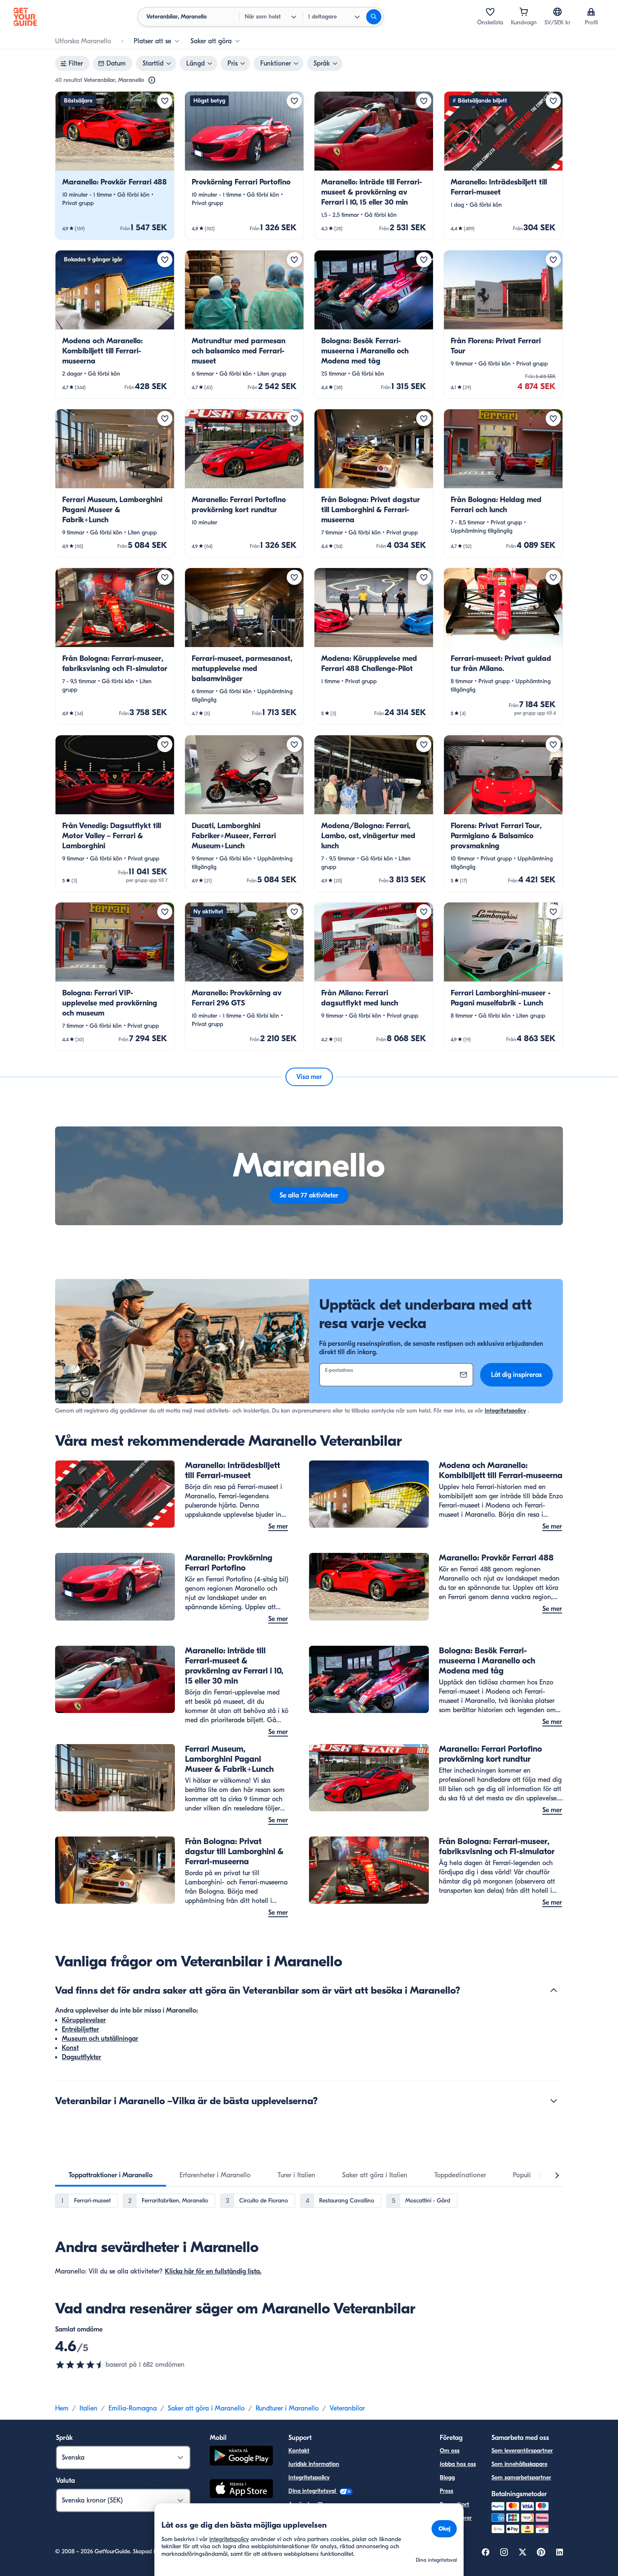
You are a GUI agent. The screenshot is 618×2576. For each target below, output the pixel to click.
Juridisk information (314, 2464)
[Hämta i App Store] (241, 2490)
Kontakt (299, 2451)
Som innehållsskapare (519, 2464)
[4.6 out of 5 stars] (80, 2365)
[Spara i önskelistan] (165, 101)
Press (446, 2491)
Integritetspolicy (505, 1411)
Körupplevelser (84, 2020)
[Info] (152, 80)
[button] (115, 166)
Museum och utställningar (100, 2039)
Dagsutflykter (82, 2057)
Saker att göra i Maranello (206, 2408)
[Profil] (591, 12)
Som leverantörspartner (522, 2451)
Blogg (447, 2477)
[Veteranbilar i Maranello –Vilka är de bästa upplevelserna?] (554, 2101)
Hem (62, 2408)
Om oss (450, 2451)
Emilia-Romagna (133, 2408)
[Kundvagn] (524, 12)
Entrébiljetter (81, 2029)
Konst (70, 2048)
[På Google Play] (241, 2457)
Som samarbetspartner (521, 2477)
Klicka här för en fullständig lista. (213, 2271)
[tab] (111, 2175)
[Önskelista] (490, 12)
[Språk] (557, 12)
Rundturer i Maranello (287, 2408)
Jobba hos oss (458, 2464)
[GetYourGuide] (25, 17)
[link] (115, 166)
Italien (88, 2408)
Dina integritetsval (313, 2491)
